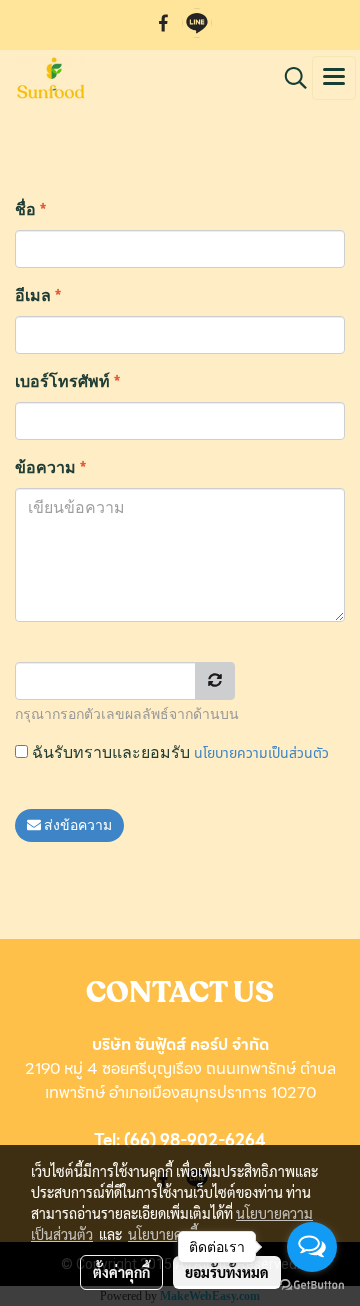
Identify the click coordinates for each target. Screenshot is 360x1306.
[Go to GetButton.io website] (312, 1285)
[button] (289, 78)
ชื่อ (30, 210)
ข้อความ (50, 468)
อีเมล (38, 296)
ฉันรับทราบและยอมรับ (178, 753)
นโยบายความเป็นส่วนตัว (261, 753)
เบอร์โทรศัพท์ (67, 382)
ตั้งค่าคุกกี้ (121, 1272)
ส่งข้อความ (76, 825)
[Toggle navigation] (334, 78)
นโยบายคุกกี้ (163, 1234)
